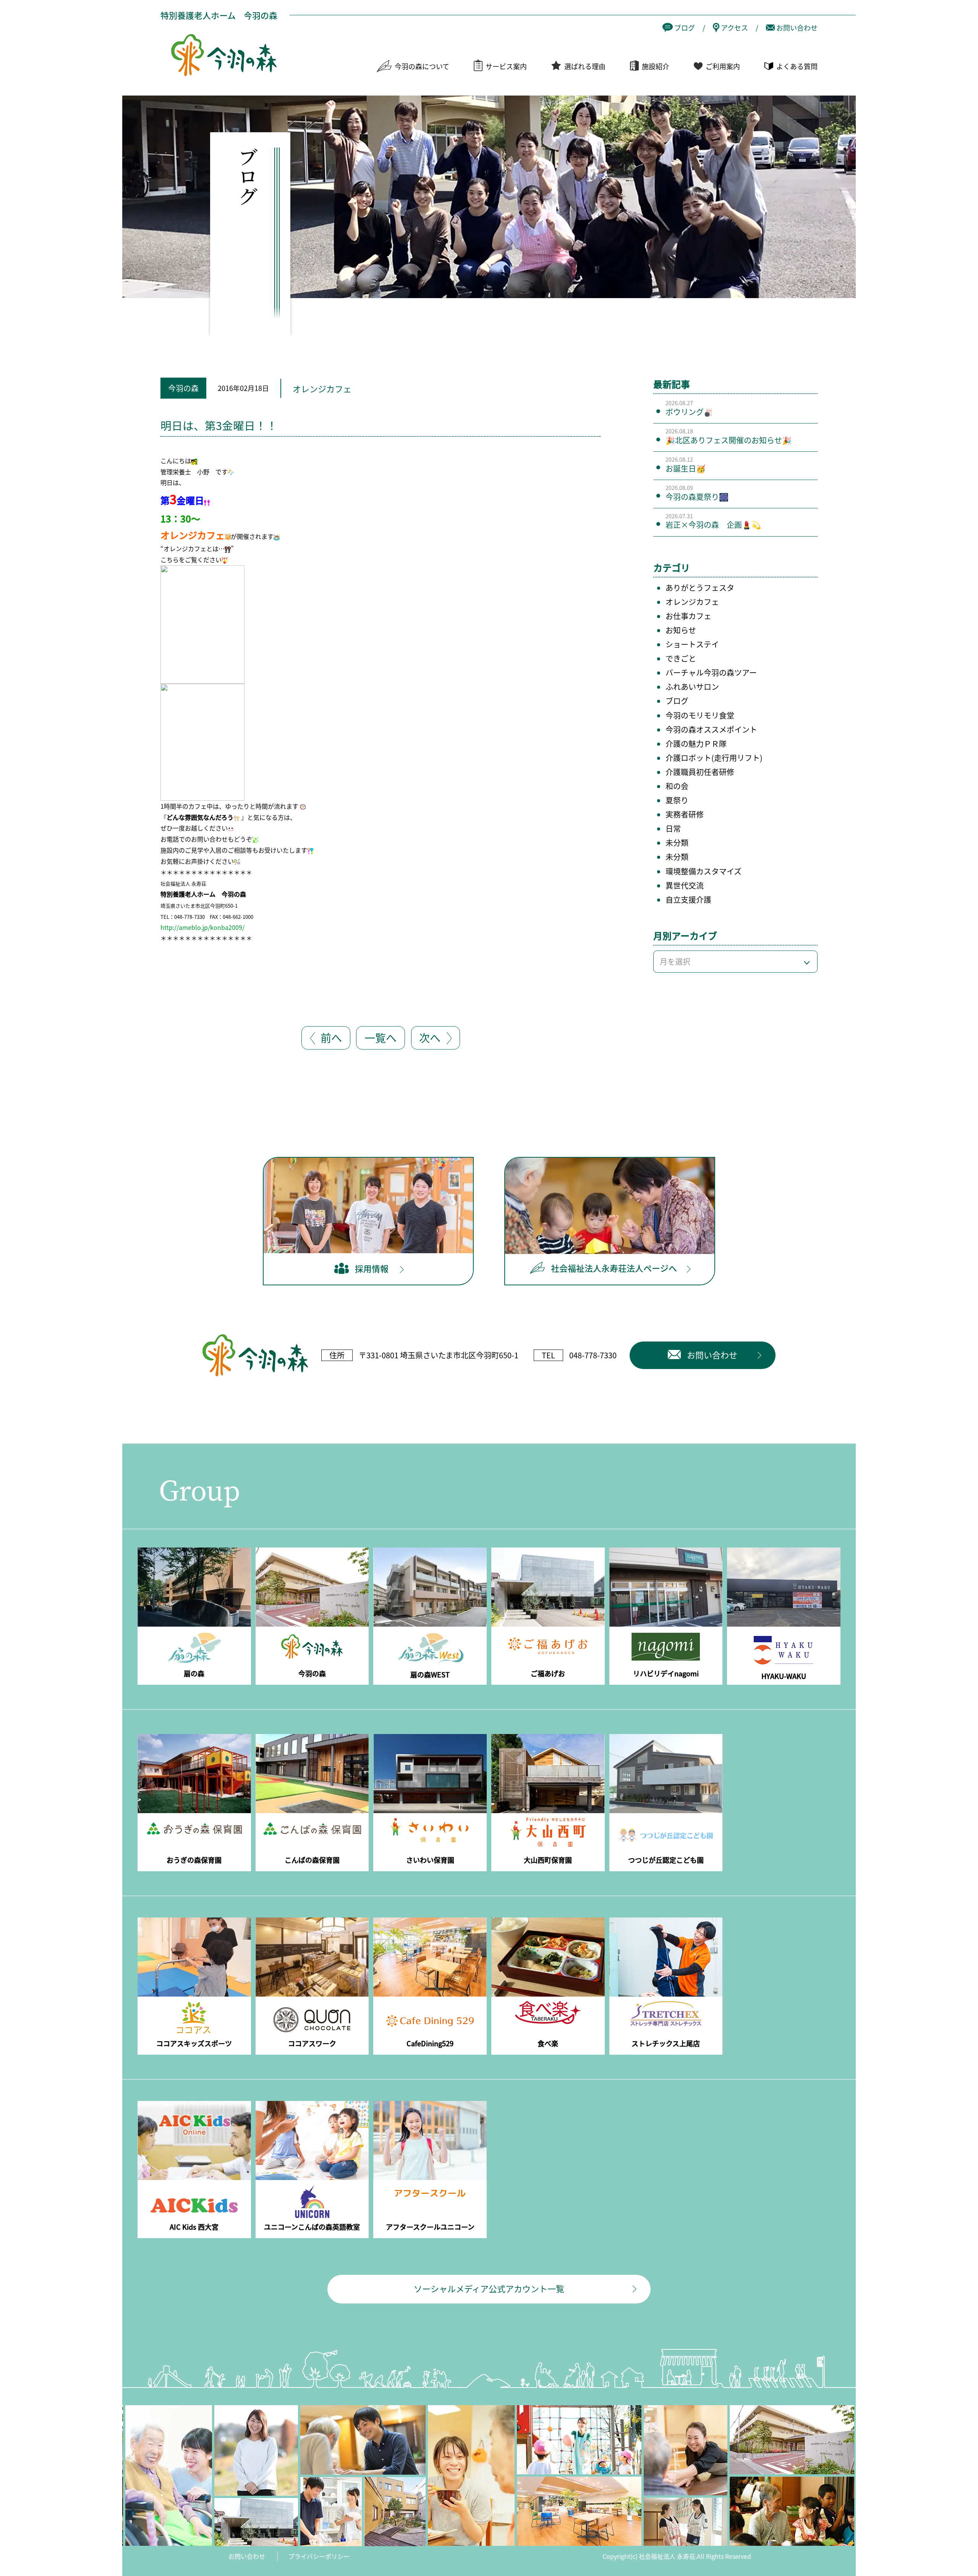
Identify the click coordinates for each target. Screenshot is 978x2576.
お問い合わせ (247, 2556)
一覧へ (381, 1037)
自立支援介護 (688, 899)
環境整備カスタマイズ (704, 871)
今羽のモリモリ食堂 (700, 715)
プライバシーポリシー (319, 2556)
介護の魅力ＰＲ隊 (696, 744)
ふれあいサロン (692, 687)
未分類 (677, 843)
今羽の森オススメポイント (711, 729)
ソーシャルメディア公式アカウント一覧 (489, 2288)
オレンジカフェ (692, 602)
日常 (673, 828)
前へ (331, 1037)
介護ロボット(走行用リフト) (714, 758)
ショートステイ (692, 644)
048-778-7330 (593, 1355)
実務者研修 (685, 814)
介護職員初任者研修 (700, 772)
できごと (681, 658)
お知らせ (681, 630)
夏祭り (677, 800)
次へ (430, 1037)
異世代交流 (685, 885)
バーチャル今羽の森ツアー (711, 672)
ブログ (677, 701)
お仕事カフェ (688, 616)
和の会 (677, 786)
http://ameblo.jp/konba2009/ (202, 927)
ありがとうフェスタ (700, 588)
